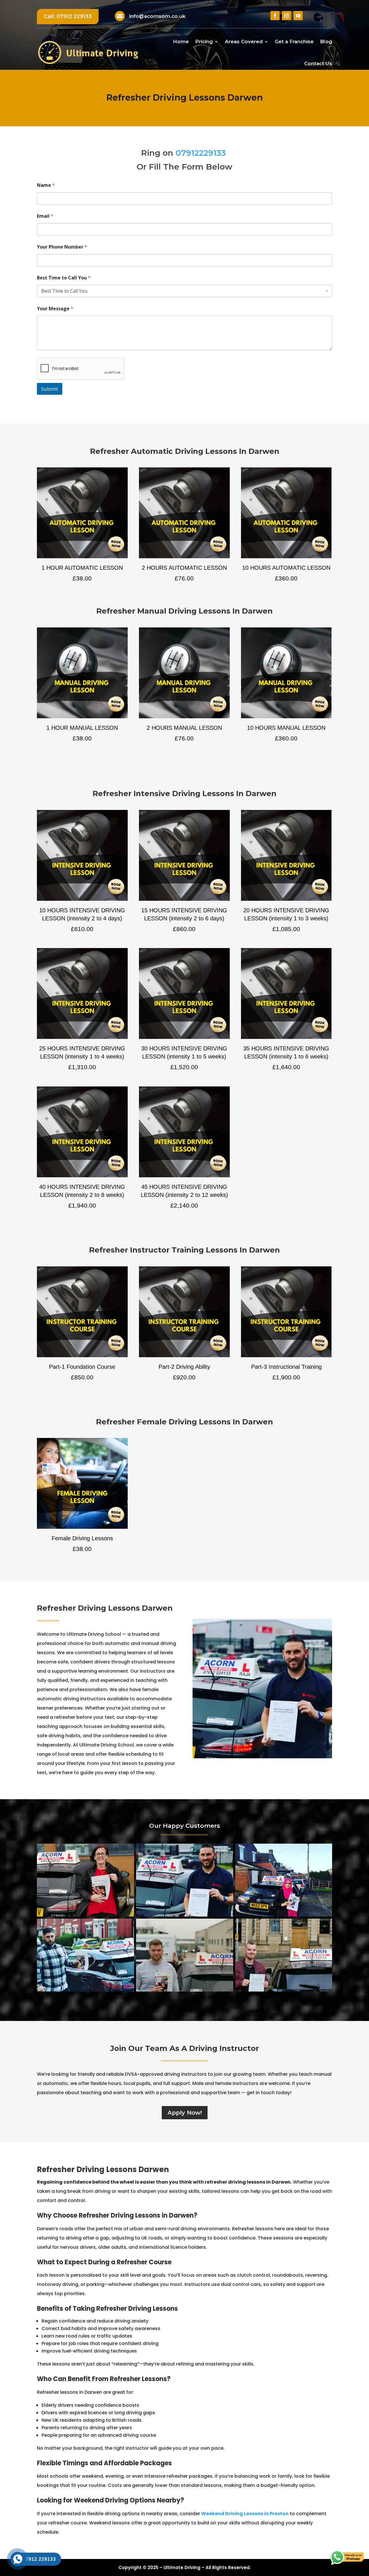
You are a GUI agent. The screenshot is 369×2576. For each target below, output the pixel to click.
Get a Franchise (294, 42)
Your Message (55, 309)
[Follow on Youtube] (298, 16)
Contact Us (318, 63)
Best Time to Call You (64, 278)
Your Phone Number (62, 247)
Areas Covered (244, 42)
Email (45, 216)
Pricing (204, 42)
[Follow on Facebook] (275, 16)
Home (181, 42)
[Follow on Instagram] (287, 16)
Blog (326, 42)
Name (46, 185)
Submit (50, 389)
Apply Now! (185, 2113)
